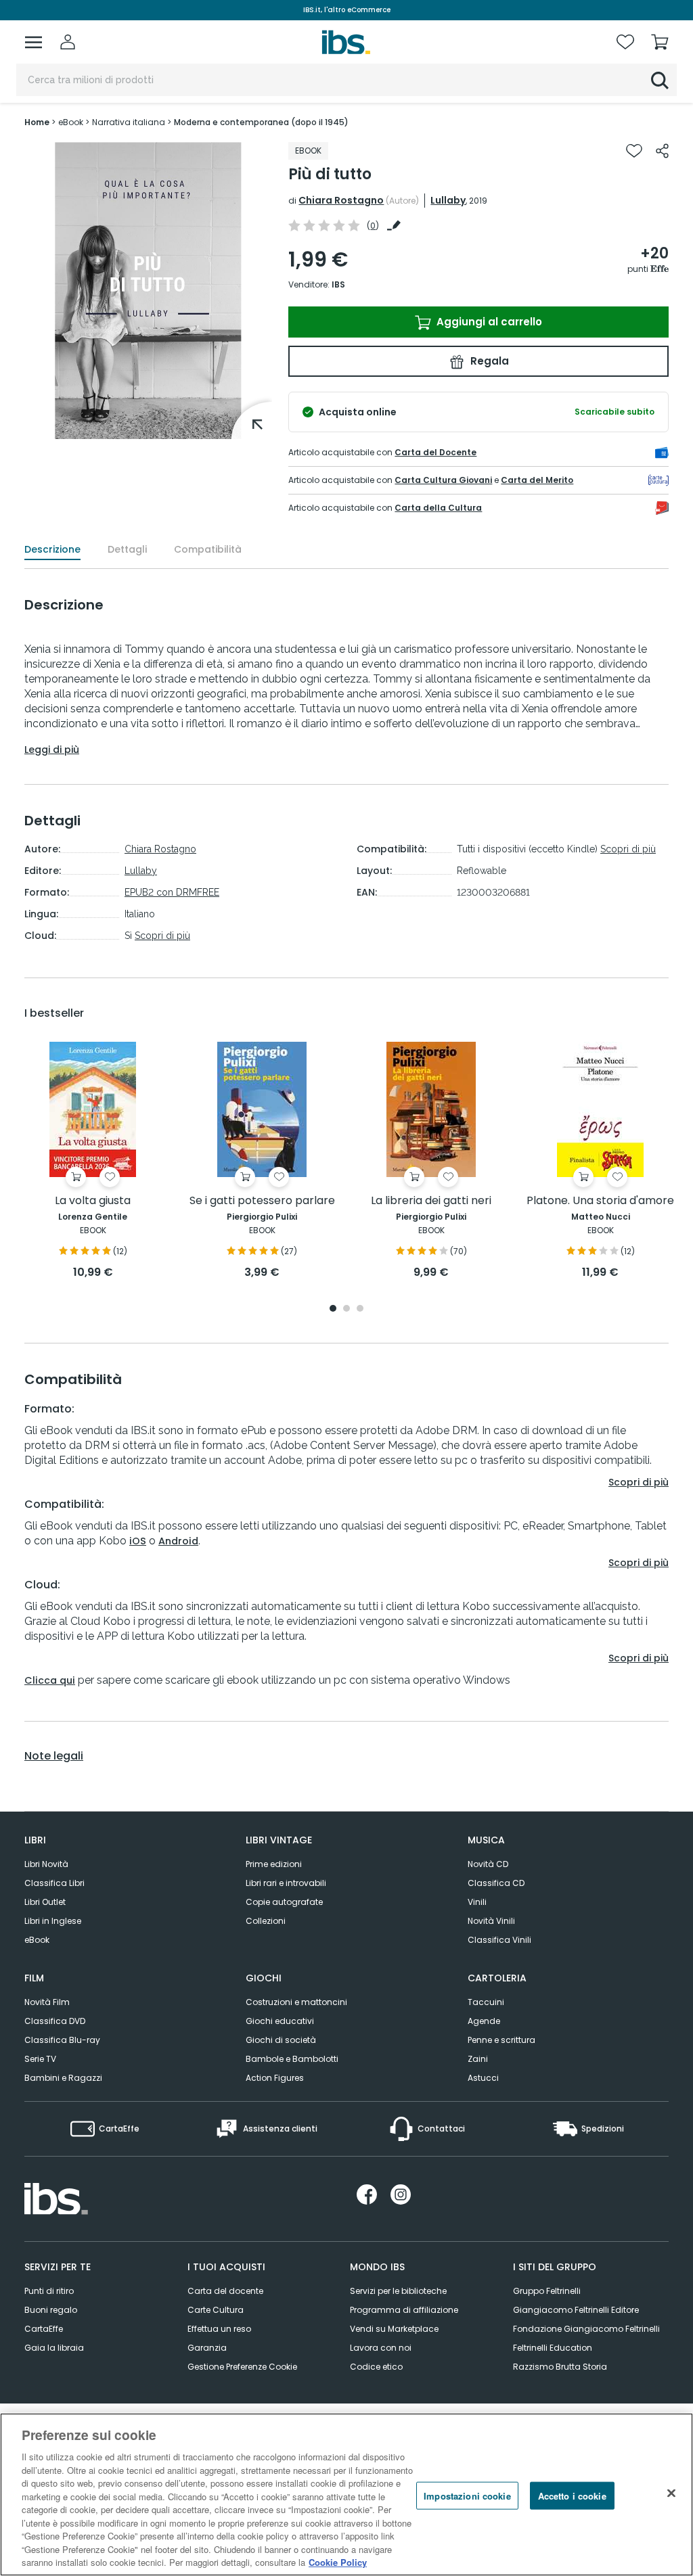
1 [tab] (333, 1309)
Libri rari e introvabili (286, 1883)
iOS (138, 1541)
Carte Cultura (216, 2310)
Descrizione (52, 549)
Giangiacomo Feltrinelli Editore (576, 2310)
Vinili (477, 1902)
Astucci (483, 2078)
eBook (37, 1940)
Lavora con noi (381, 2348)
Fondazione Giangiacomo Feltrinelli (586, 2329)
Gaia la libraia (54, 2348)
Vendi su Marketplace (394, 2329)
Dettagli (127, 549)
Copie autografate (284, 1902)
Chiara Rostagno (341, 200)
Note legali (54, 1756)
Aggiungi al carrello (488, 322)
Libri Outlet (45, 1902)
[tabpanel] (93, 1161)
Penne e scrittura (501, 2040)
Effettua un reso (219, 2329)
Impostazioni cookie (467, 2495)
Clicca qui (50, 1680)
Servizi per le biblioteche (398, 2291)
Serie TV (40, 2059)
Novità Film (47, 2002)
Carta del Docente (435, 452)
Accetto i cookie (572, 2495)
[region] (346, 2494)
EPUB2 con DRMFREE (172, 892)
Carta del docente (225, 2291)
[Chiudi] (671, 2493)
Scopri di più (162, 936)
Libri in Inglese (53, 1921)
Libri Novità (46, 1864)
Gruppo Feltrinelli (547, 2291)
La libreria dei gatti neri (431, 1201)
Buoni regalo (51, 2310)
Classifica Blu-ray (62, 2040)
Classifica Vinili (499, 1940)
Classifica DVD (55, 2021)
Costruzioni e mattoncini (296, 2002)
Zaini (478, 2059)
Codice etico (376, 2367)
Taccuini (486, 2002)
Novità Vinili (491, 1921)
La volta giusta (93, 1201)
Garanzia (207, 2348)
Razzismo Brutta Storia (560, 2367)
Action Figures (275, 2078)
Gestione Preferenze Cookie (242, 2367)
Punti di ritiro (49, 2291)
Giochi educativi (280, 2021)
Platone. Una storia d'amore (600, 1201)
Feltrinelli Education (553, 2348)
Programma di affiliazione (404, 2310)
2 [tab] (346, 1309)
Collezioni (266, 1921)
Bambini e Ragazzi (63, 2078)
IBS (338, 284)
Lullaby (448, 200)
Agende (484, 2021)
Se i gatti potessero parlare (262, 1201)
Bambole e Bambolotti (292, 2059)
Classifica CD (496, 1883)
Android (178, 1541)
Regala (488, 361)
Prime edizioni (274, 1864)
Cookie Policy (338, 2562)
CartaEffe (44, 2329)
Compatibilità (208, 549)
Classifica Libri (54, 1883)
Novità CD (488, 1864)
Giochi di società (281, 2040)
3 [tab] (360, 1309)
